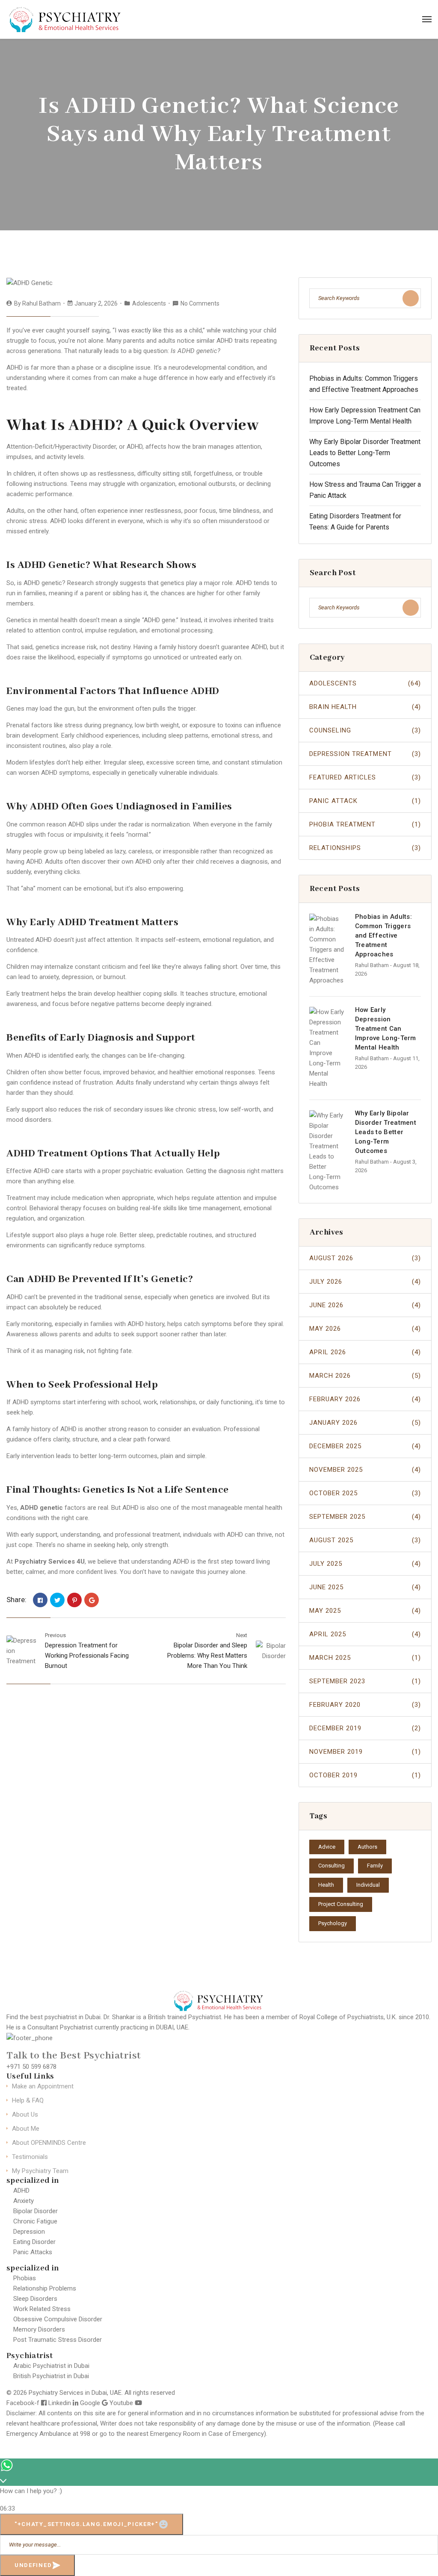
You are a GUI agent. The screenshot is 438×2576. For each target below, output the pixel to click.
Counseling (365, 730)
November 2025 (365, 1470)
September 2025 (365, 1517)
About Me (26, 2129)
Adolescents (149, 303)
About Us (25, 2114)
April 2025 (365, 1634)
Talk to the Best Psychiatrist (74, 2056)
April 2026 (365, 1352)
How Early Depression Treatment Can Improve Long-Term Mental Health (386, 1029)
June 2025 (365, 1587)
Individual (368, 1885)
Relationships (365, 848)
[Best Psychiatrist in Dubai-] (66, 19)
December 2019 (365, 1728)
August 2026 (365, 1258)
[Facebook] (40, 1600)
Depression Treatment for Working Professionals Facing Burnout (87, 1656)
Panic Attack (365, 801)
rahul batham (41, 303)
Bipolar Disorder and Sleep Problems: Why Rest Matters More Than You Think (207, 1656)
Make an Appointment (43, 2086)
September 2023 (365, 1681)
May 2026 (365, 1329)
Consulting (331, 1866)
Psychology (333, 1923)
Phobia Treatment (365, 824)
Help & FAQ (28, 2100)
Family (375, 1866)
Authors (367, 1847)
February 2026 (365, 1399)
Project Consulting (341, 1904)
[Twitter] (57, 1600)
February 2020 (365, 1705)
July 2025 (365, 1564)
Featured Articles (365, 777)
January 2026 (365, 1423)
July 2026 (365, 1282)
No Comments (200, 303)
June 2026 (365, 1305)
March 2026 (365, 1376)
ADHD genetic (41, 1508)
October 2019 (365, 1775)
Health (326, 1885)
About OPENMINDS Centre (49, 2143)
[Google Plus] (92, 1600)
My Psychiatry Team (40, 2171)
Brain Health (365, 707)
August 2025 (365, 1540)
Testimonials (30, 2157)
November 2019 (365, 1752)
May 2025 (365, 1611)
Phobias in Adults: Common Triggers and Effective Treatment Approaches (383, 935)
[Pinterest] (74, 1600)
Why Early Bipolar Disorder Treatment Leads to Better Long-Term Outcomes (365, 453)
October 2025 (365, 1493)
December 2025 (365, 1446)
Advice (327, 1847)
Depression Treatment (365, 754)
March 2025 (365, 1658)
